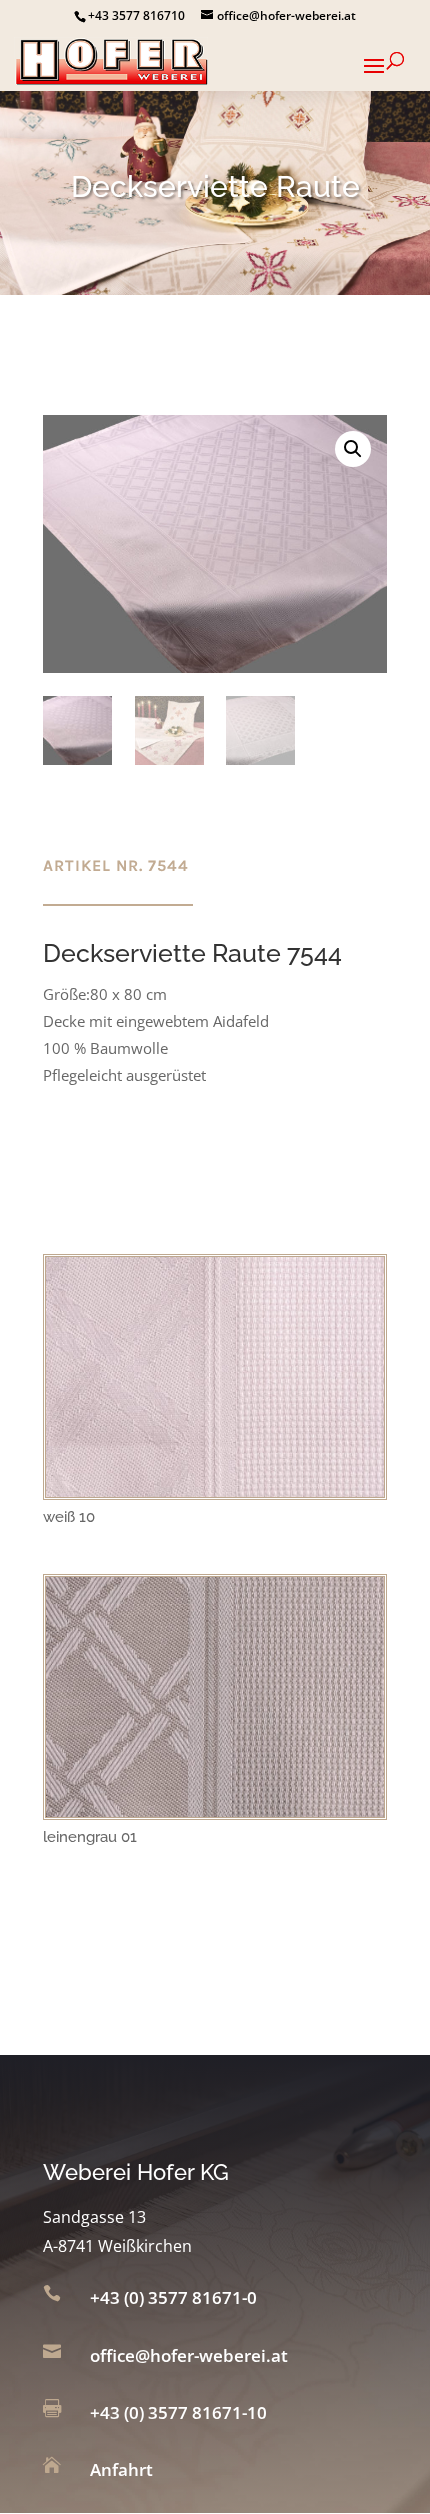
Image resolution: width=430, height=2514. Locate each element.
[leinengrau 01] (215, 1811)
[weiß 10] (215, 1491)
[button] (353, 449)
